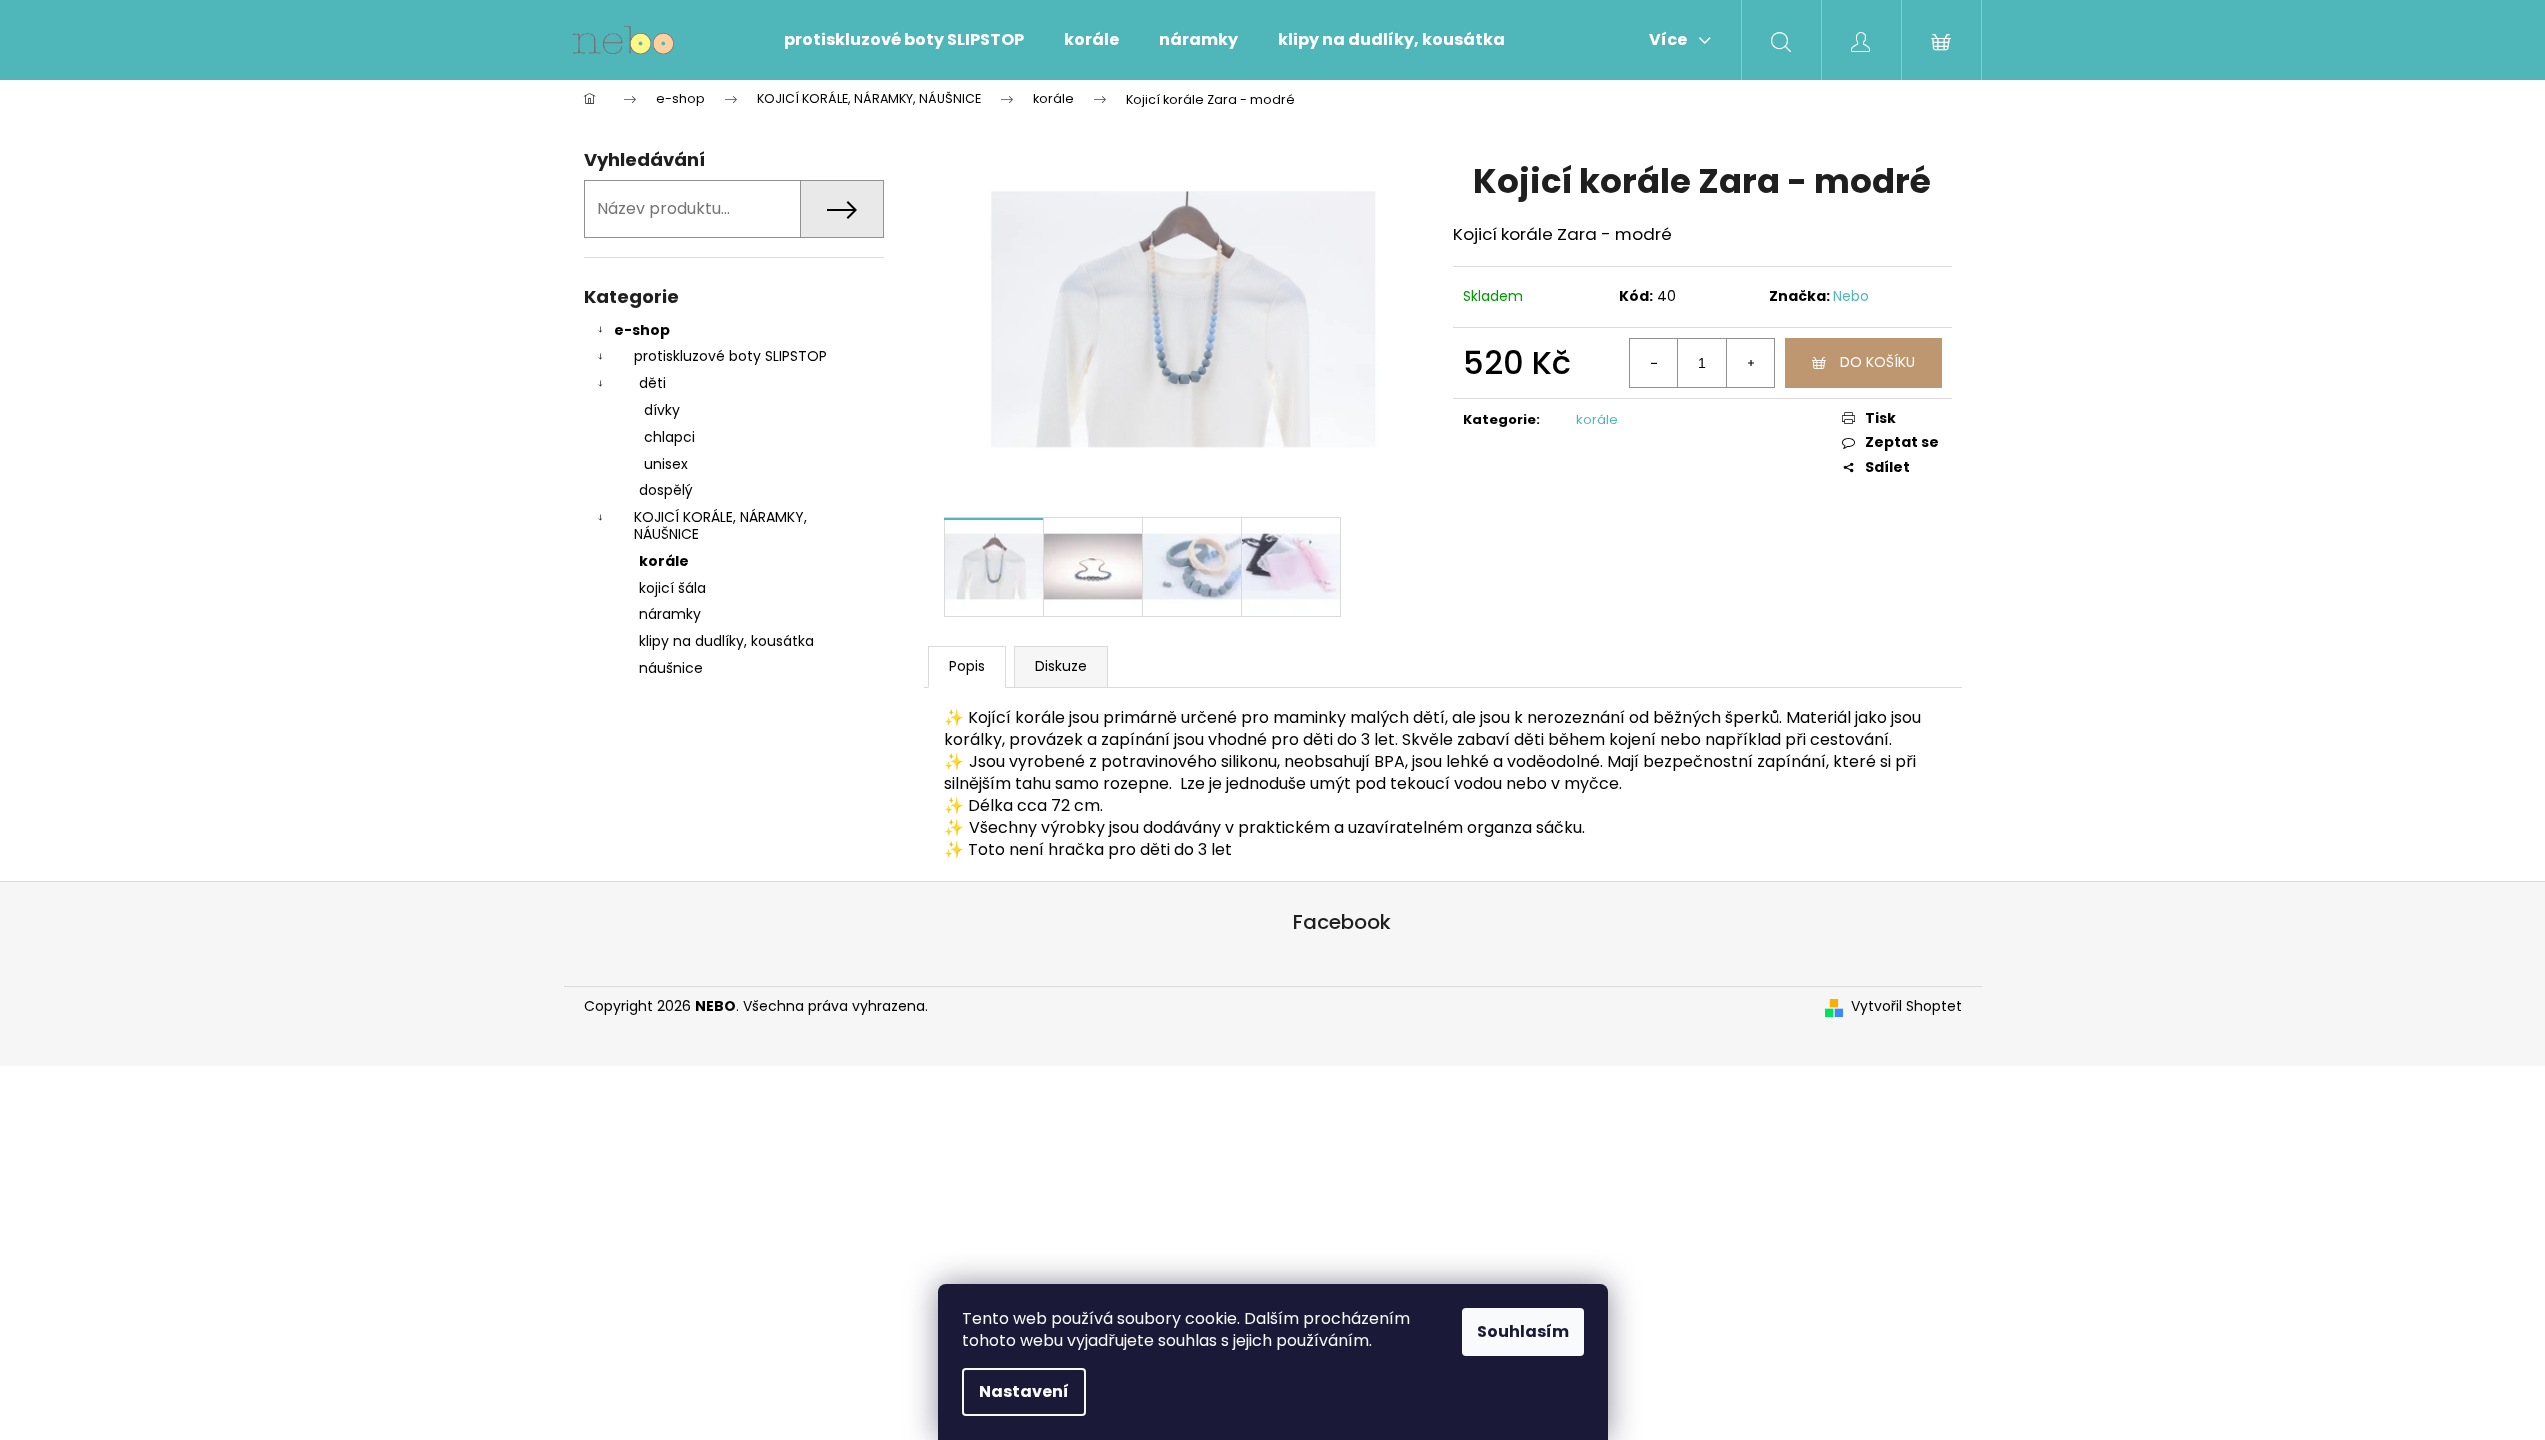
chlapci (669, 437)
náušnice (671, 668)
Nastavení (1024, 1391)
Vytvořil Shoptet (1906, 1006)
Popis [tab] (967, 666)
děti (652, 383)
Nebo (1851, 296)
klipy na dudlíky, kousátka (726, 641)
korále (664, 561)
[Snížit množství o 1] (1654, 363)
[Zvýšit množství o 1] (1750, 363)
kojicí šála (672, 588)
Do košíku (1877, 362)
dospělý (666, 490)
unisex (666, 464)
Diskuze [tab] (1061, 666)
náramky (670, 614)
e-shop (642, 330)
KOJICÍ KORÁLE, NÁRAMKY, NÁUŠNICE (720, 525)
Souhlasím (1523, 1331)
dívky (662, 410)
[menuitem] (904, 40)
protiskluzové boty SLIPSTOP (730, 356)
